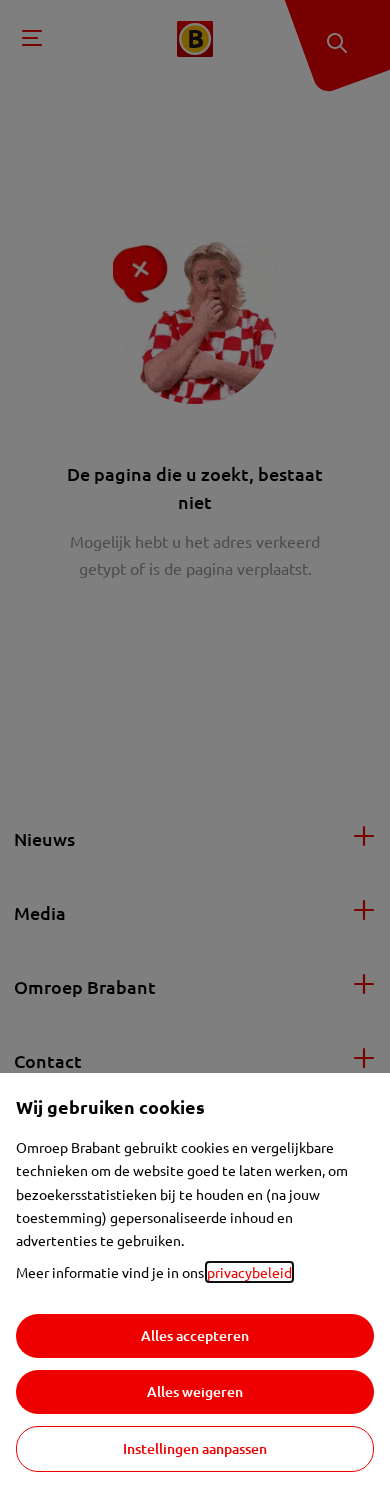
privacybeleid (249, 1272)
